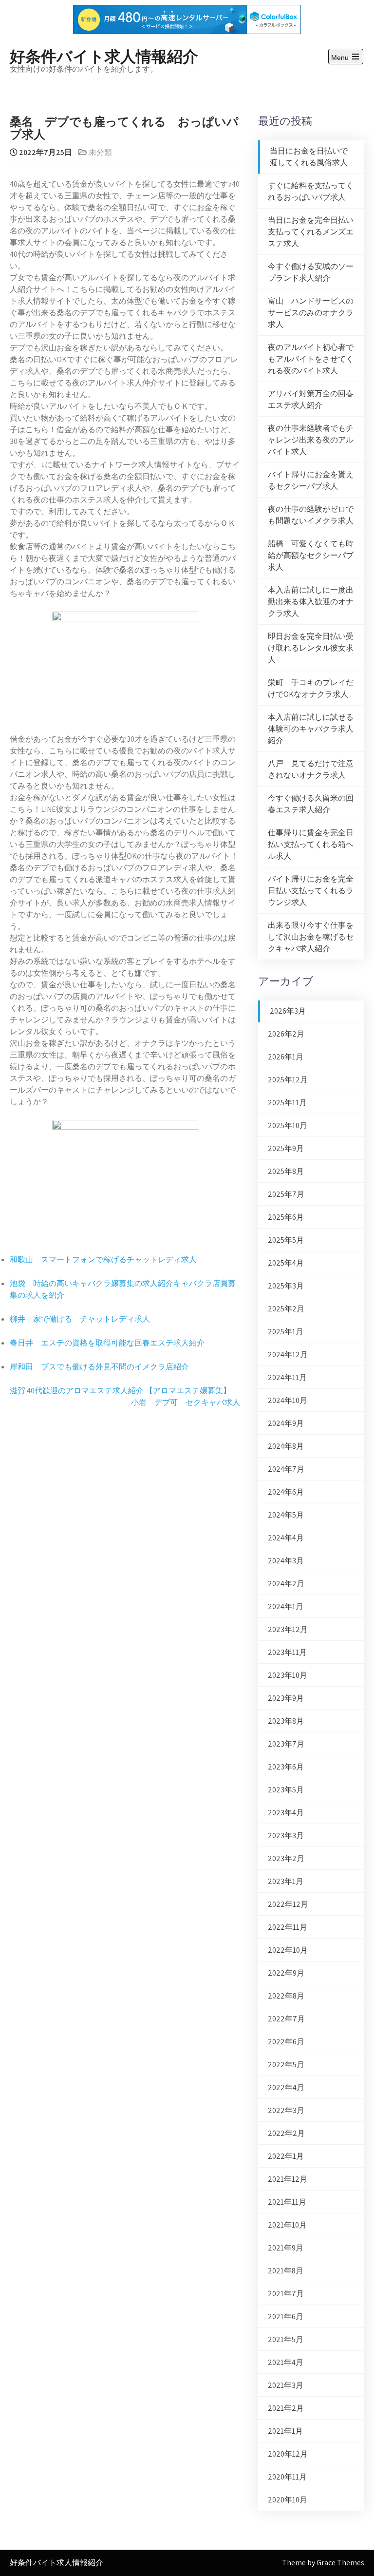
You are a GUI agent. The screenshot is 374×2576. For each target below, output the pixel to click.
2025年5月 (286, 1240)
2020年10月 (288, 2500)
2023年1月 (286, 1881)
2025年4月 (286, 1263)
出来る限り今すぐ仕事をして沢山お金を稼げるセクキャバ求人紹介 (311, 937)
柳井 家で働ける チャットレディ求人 (80, 1319)
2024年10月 (288, 1400)
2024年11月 (287, 1377)
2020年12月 (288, 2454)
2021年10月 (287, 2225)
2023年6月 (286, 1767)
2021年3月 (286, 2385)
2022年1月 (286, 2156)
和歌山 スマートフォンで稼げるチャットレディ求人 (103, 1259)
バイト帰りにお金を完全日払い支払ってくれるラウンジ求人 (311, 891)
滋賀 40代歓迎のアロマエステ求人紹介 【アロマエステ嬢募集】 (120, 1391)
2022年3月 (286, 2110)
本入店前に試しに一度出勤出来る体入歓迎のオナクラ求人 (311, 602)
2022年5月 (286, 2065)
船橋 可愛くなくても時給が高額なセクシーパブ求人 (311, 555)
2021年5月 (286, 2339)
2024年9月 (286, 1423)
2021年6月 (286, 2316)
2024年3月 (286, 1561)
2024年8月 (286, 1446)
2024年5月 (286, 1515)
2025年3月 (286, 1286)
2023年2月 (286, 1858)
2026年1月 (286, 1057)
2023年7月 (286, 1744)
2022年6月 (286, 2042)
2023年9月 (286, 1698)
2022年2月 (286, 2133)
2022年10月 (288, 1950)
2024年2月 (286, 1584)
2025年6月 (286, 1217)
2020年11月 (287, 2477)
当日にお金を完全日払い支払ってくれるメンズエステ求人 (311, 232)
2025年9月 (286, 1148)
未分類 (100, 152)
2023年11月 (287, 1652)
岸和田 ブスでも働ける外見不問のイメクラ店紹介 (99, 1367)
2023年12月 (288, 1629)
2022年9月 (286, 1973)
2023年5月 (286, 1790)
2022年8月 (286, 1996)
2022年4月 (286, 2087)
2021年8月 (286, 2271)
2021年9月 (286, 2248)
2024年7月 (286, 1469)
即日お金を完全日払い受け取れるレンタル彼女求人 (311, 648)
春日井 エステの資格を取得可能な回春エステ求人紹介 (107, 1343)
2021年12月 (288, 2179)
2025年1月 (286, 1332)
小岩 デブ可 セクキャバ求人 (186, 1402)
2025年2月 (286, 1309)
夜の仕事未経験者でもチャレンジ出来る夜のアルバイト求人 (311, 440)
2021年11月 (287, 2202)
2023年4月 (286, 1813)
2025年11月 (287, 1103)
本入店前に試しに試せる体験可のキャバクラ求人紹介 (311, 729)
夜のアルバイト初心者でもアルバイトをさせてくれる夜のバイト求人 (311, 359)
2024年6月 (286, 1492)
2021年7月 (286, 2294)
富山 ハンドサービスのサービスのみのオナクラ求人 (311, 313)
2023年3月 (286, 1836)
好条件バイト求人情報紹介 (104, 55)
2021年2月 (286, 2408)
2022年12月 (288, 1904)
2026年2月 (286, 1034)
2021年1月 (285, 2431)
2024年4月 (286, 1538)
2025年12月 (288, 1080)
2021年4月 (286, 2362)
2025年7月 (286, 1194)
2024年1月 (286, 1606)
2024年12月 (288, 1355)
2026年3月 (288, 1011)
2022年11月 (288, 1927)
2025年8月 (286, 1171)
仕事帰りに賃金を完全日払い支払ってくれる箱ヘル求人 (311, 844)
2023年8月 (286, 1721)
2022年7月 (286, 2019)
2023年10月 (288, 1675)
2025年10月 (288, 1125)
